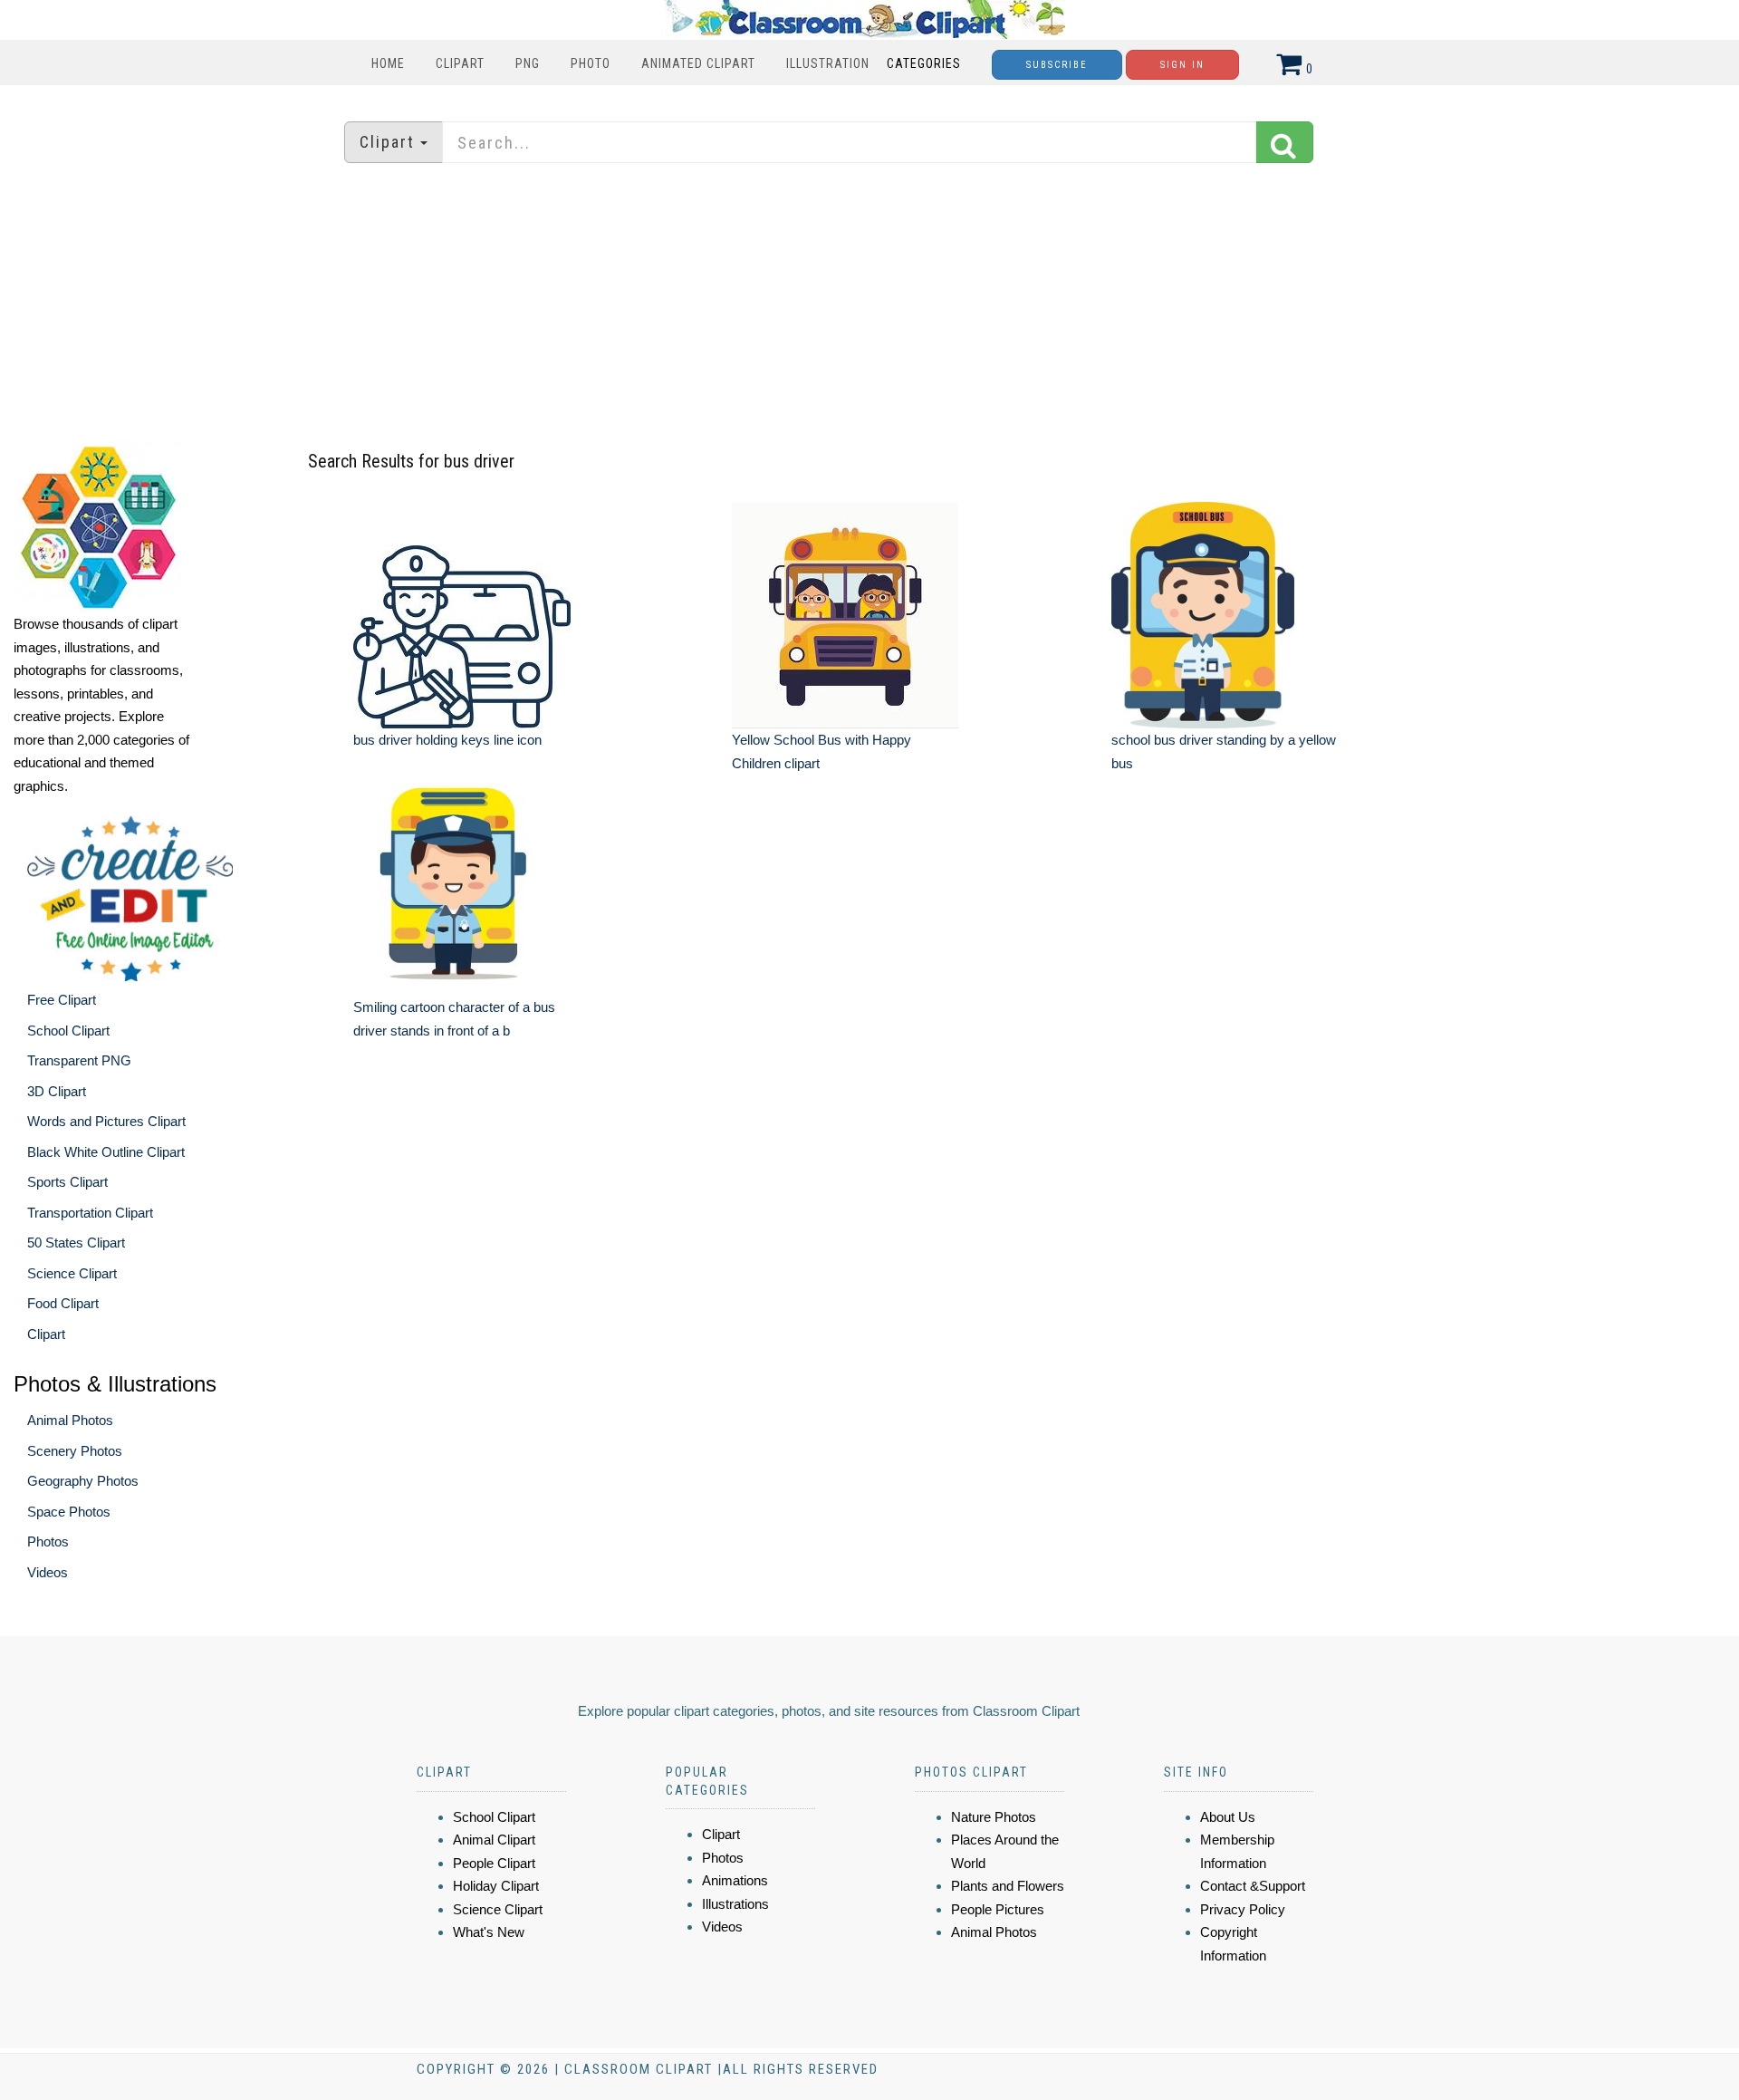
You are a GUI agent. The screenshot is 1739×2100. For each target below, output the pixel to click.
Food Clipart (63, 1303)
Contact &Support (1253, 1886)
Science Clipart (72, 1273)
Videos (48, 1572)
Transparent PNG (79, 1060)
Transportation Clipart (90, 1213)
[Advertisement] (869, 303)
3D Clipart (57, 1091)
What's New (489, 1932)
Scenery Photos (75, 1451)
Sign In (1182, 65)
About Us (1228, 1817)
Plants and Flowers (1008, 1886)
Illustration (828, 63)
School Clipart (68, 1031)
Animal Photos (70, 1420)
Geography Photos (83, 1481)
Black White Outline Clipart (106, 1152)
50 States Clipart (76, 1243)
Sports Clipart (67, 1182)
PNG (528, 63)
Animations (735, 1880)
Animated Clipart (698, 63)
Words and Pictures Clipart (106, 1121)
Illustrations (735, 1904)
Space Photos (69, 1512)
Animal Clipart (494, 1840)
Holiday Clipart (496, 1886)
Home (388, 63)
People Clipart (494, 1863)
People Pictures (998, 1909)
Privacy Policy (1243, 1909)
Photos (48, 1541)
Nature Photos (994, 1817)
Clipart (460, 63)
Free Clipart (62, 1000)
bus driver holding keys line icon (447, 740)
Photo (591, 63)
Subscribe (1057, 65)
